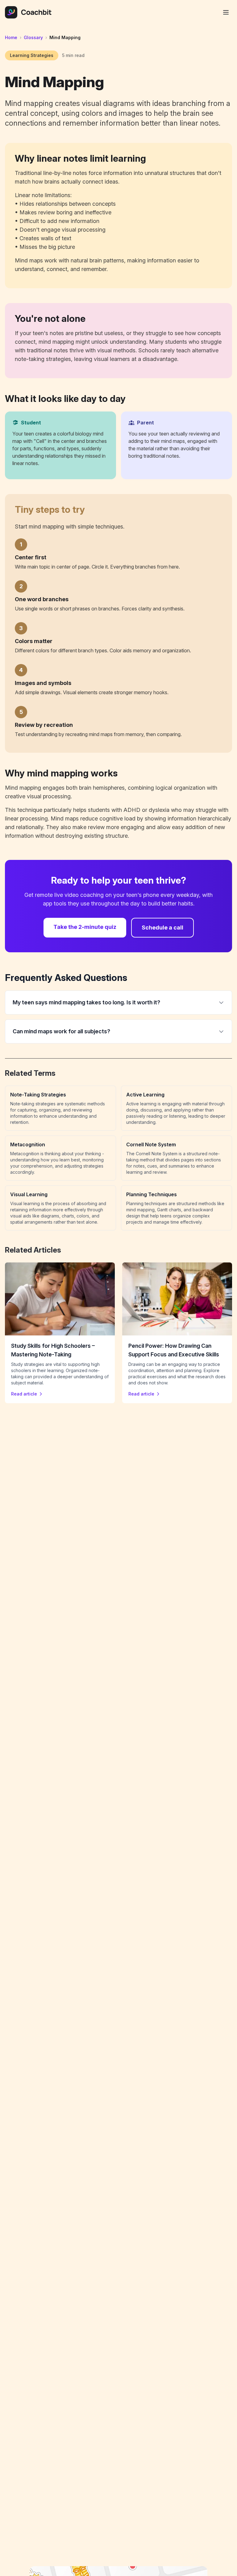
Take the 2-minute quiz (85, 927)
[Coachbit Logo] (28, 12)
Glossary (33, 37)
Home (11, 37)
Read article (24, 1394)
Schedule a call (162, 928)
